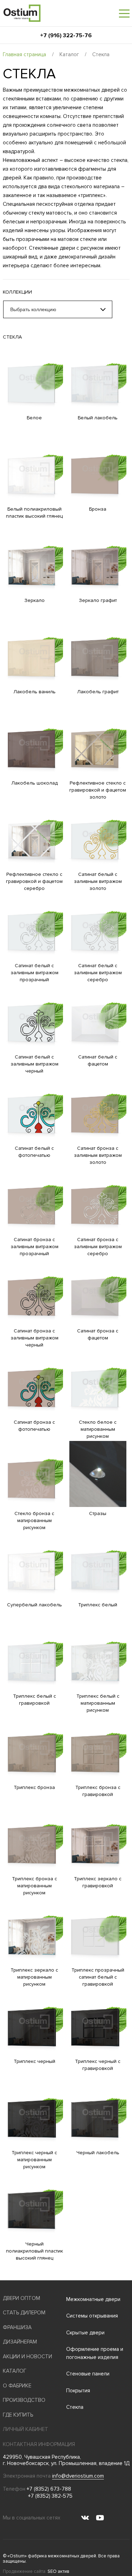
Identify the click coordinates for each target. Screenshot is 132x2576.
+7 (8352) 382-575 (50, 2496)
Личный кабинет (26, 2429)
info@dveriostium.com (78, 2476)
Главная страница (24, 54)
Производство (24, 2400)
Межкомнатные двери (93, 2299)
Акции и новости (27, 2357)
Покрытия (78, 2391)
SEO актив (58, 2571)
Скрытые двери (85, 2333)
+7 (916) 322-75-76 (66, 35)
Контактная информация (39, 2444)
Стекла (75, 2407)
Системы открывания (92, 2316)
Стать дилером (24, 2313)
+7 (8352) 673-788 (49, 2489)
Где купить (18, 2415)
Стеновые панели (88, 2374)
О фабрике (17, 2386)
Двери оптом (21, 2298)
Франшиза (17, 2327)
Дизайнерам (20, 2342)
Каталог (69, 54)
